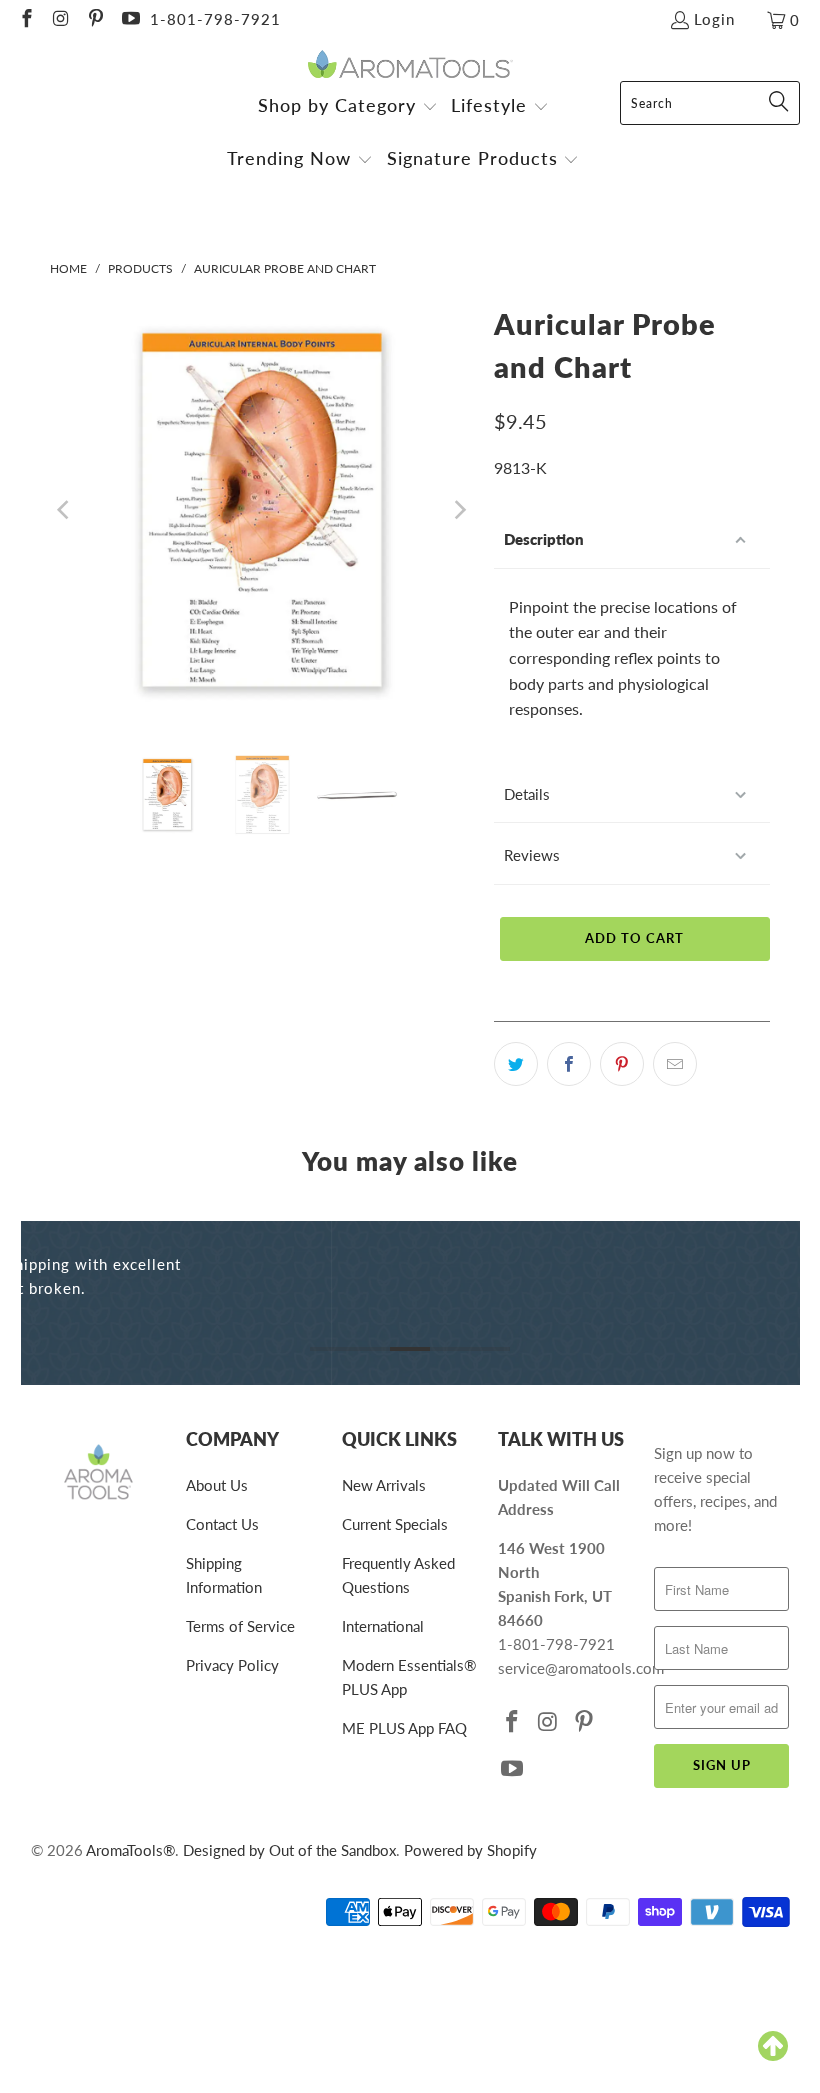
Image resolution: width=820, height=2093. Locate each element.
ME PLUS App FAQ (404, 1728)
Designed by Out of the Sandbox (289, 1850)
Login (714, 19)
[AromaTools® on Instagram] (60, 20)
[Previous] (65, 510)
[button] (348, 107)
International (383, 1626)
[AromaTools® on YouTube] (129, 20)
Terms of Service (240, 1626)
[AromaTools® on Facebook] (25, 20)
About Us (217, 1485)
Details (527, 794)
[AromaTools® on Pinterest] (94, 20)
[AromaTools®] (410, 65)
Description (544, 539)
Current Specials (395, 1524)
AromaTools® (130, 1850)
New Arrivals (384, 1485)
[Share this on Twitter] (516, 1064)
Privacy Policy (232, 1665)
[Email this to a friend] (675, 1064)
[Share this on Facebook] (569, 1064)
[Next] (459, 510)
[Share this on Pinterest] (622, 1064)
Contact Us (222, 1524)
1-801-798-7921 (215, 19)
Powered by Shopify (470, 1850)
